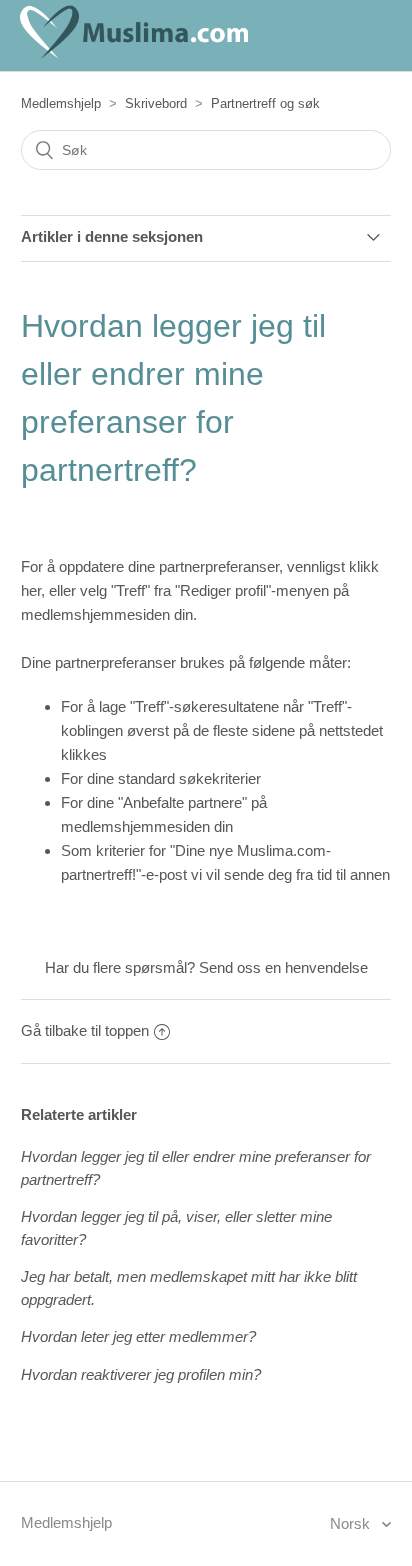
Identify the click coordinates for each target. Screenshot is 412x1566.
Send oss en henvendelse (283, 967)
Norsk (352, 1523)
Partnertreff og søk (265, 103)
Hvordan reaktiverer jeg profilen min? (141, 1374)
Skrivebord (156, 103)
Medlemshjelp (61, 103)
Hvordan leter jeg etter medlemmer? (138, 1336)
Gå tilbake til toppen (85, 1030)
